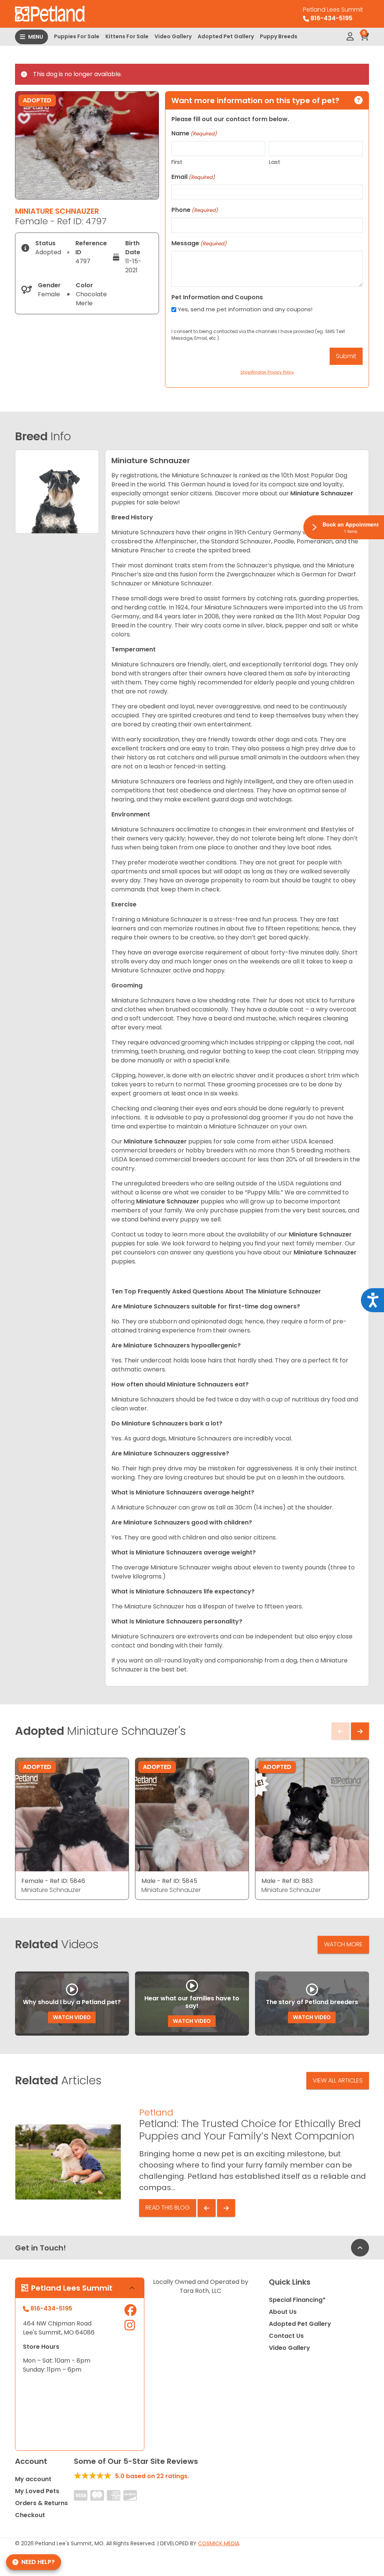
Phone (195, 210)
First (177, 162)
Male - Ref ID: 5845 (169, 1881)
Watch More (343, 1944)
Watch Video (72, 2017)
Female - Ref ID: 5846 (53, 1881)
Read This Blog (168, 2208)
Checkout (30, 2515)
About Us (283, 2312)
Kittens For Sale (127, 36)
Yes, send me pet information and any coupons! (245, 309)
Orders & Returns (41, 2503)
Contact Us (286, 2336)
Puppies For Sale (77, 36)
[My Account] (350, 37)
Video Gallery (173, 36)
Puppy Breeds (279, 36)
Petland (156, 2112)
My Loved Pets (37, 2491)
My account (33, 2479)
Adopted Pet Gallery (226, 36)
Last (275, 162)
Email (193, 177)
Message (199, 243)
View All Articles (338, 2080)
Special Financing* (297, 2300)
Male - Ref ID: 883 (287, 1881)
